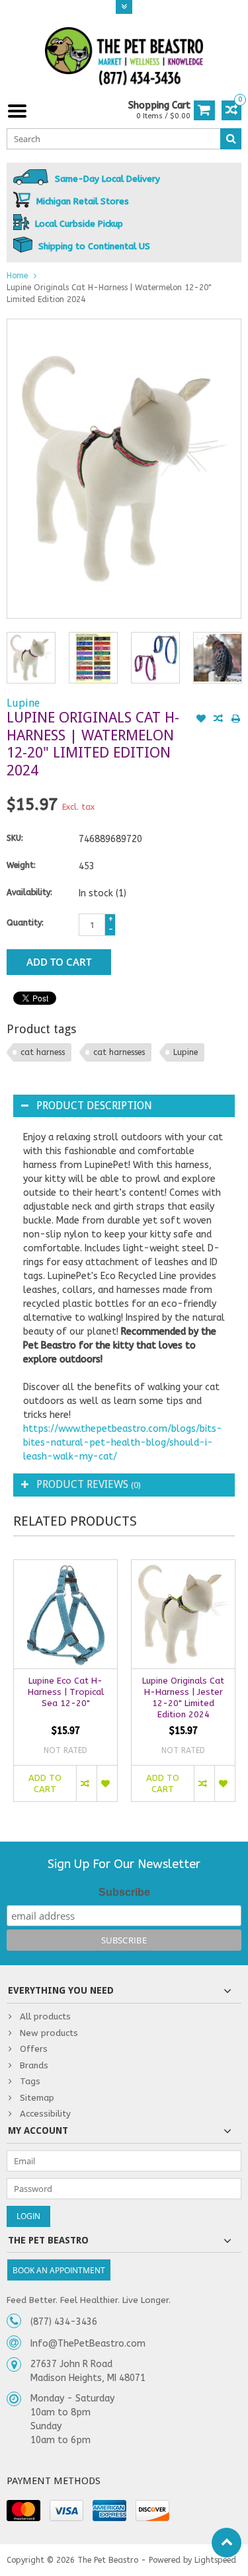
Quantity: (25, 923)
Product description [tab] (94, 1106)
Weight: (21, 865)
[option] (31, 658)
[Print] (235, 720)
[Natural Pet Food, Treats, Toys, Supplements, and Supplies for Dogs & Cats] (124, 57)
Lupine (23, 703)
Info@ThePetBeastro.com (88, 2344)
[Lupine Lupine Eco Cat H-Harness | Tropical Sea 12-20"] (65, 1614)
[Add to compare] (218, 720)
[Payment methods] (23, 2511)
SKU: (15, 838)
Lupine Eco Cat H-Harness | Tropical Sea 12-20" (66, 1692)
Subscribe (124, 1892)
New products (49, 2033)
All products (45, 2016)
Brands (34, 2065)
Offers (34, 2049)
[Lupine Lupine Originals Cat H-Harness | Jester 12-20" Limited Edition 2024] (183, 1614)
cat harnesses (119, 1052)
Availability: (29, 892)
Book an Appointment (59, 2270)
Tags (30, 2081)
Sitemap (37, 2098)
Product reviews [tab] (89, 1484)
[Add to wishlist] (201, 720)
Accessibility (45, 2114)
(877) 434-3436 (64, 2322)
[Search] (231, 139)
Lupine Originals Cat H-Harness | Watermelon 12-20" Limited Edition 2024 (109, 293)
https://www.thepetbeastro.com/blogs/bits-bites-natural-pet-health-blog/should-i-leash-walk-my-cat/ (123, 1443)
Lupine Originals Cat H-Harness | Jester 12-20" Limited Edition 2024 (183, 1698)
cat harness (43, 1052)
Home (17, 276)
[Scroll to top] (227, 2543)
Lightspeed (215, 2560)
